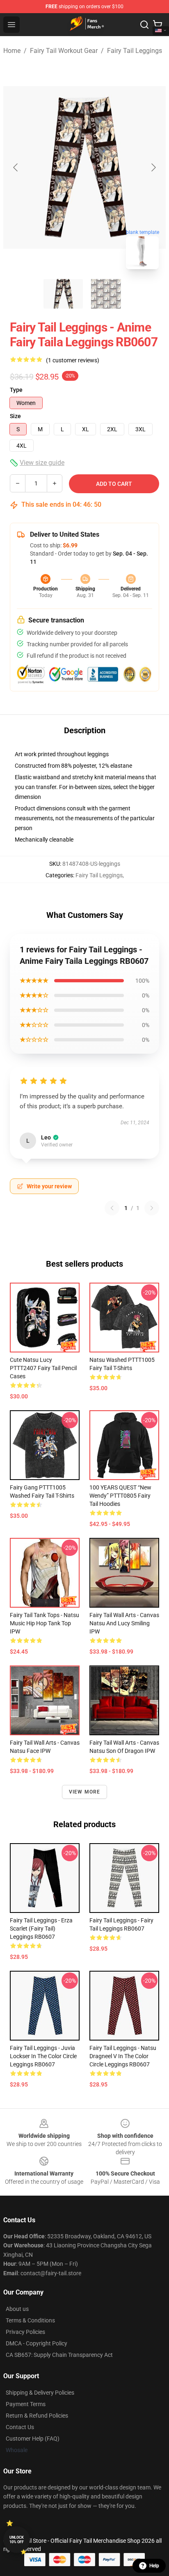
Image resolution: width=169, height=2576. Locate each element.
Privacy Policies (25, 2332)
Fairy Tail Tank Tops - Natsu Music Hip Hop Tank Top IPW (45, 1623)
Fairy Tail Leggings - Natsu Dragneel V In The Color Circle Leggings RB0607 (123, 2056)
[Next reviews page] (152, 1208)
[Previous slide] (16, 167)
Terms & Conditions (30, 2320)
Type (16, 390)
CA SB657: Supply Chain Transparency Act (59, 2355)
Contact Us (20, 2427)
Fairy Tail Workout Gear (64, 51)
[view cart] (158, 25)
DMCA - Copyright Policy (37, 2343)
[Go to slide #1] (63, 294)
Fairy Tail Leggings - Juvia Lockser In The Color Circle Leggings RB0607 (43, 2056)
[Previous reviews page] (112, 1208)
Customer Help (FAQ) (33, 2439)
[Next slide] (153, 167)
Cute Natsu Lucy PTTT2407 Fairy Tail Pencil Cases (43, 1368)
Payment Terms (26, 2404)
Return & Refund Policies (37, 2416)
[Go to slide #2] (106, 294)
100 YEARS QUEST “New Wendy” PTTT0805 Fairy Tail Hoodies (120, 1496)
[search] (144, 25)
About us (17, 2309)
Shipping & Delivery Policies (40, 2393)
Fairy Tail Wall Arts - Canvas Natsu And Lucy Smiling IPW (124, 1623)
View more (85, 1792)
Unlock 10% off (17, 2540)
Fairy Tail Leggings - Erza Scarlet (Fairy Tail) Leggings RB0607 (41, 1929)
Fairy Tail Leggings (135, 51)
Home (12, 51)
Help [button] (154, 2566)
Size (15, 416)
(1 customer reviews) (73, 360)
